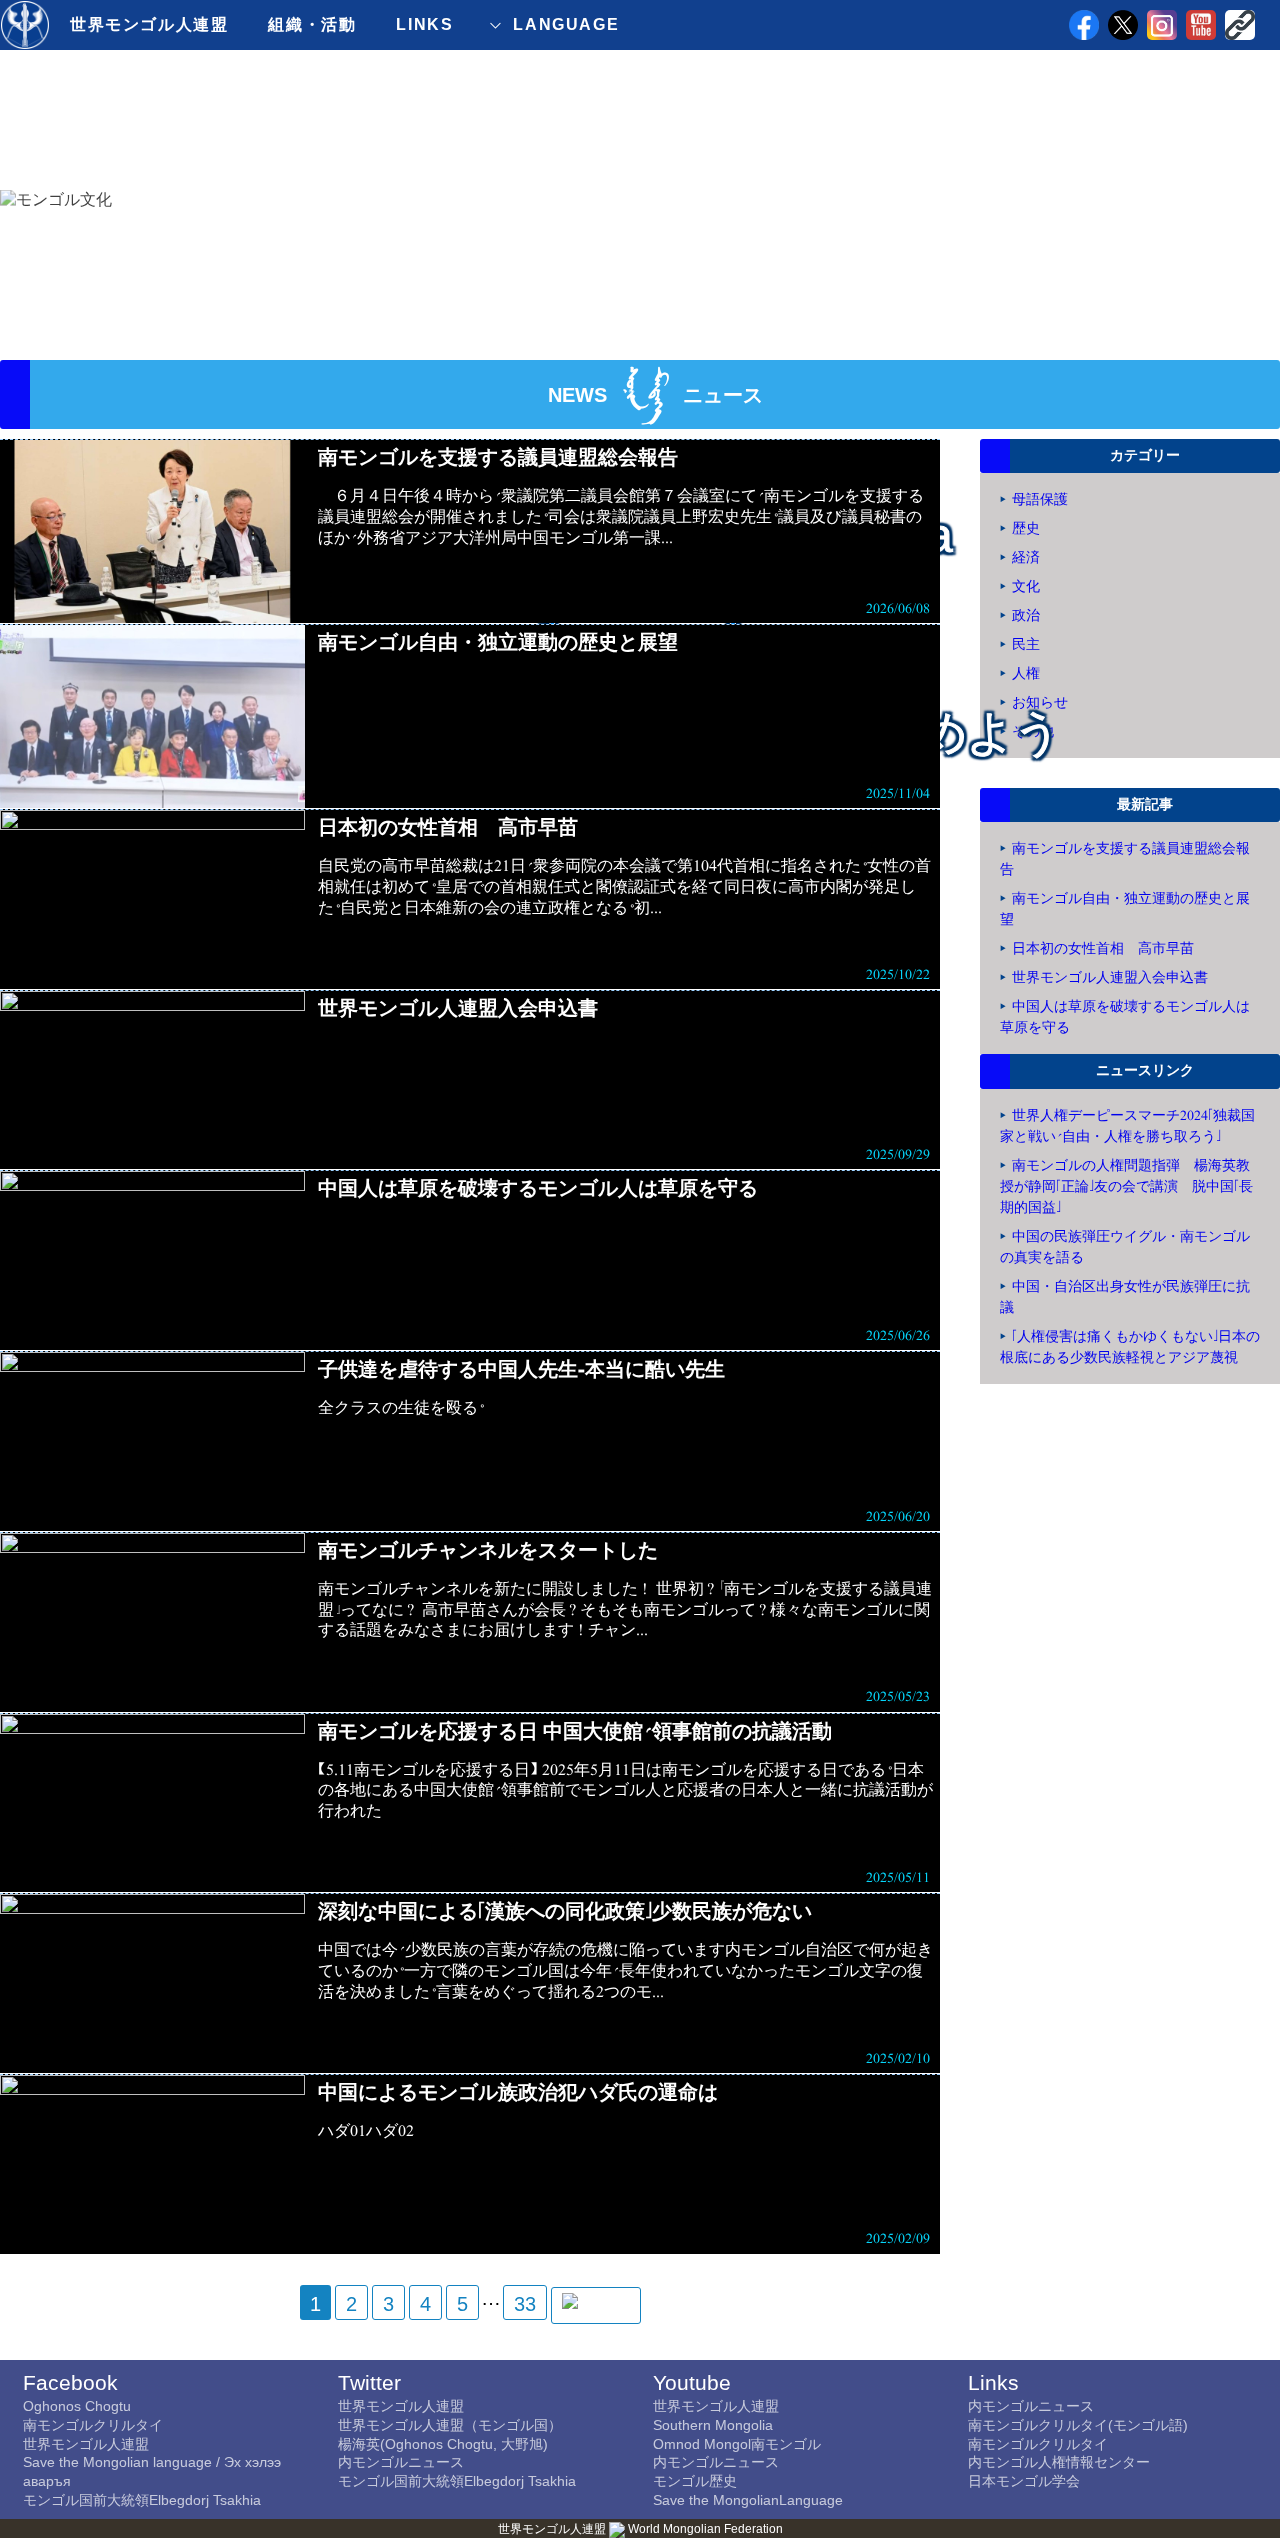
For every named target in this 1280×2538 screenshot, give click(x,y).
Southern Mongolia (713, 2425)
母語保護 (1040, 499)
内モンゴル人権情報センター (1059, 2462)
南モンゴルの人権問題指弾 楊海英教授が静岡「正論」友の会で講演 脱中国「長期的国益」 (1126, 1186)
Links (993, 2382)
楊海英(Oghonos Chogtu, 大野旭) (443, 2444)
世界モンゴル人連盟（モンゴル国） (450, 2425)
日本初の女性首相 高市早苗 (1103, 948)
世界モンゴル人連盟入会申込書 (1110, 977)
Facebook (70, 2382)
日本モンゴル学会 (1024, 2481)
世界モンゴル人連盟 (149, 24)
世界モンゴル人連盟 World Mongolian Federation (640, 2529)
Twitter (369, 2382)
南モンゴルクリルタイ (93, 2425)
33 (525, 2304)
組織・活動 (312, 24)
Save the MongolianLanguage (748, 2500)
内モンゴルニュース (401, 2462)
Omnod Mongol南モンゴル (737, 2444)
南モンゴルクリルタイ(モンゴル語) (1078, 2425)
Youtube (692, 2382)
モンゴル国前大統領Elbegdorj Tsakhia (142, 2500)
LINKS (424, 24)
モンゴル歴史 (695, 2481)
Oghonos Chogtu (77, 2406)
